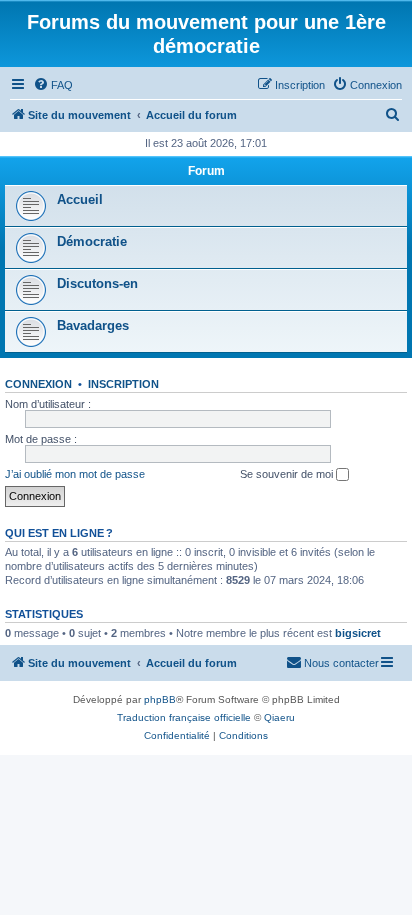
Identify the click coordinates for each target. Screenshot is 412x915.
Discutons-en (97, 283)
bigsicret (358, 633)
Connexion (38, 384)
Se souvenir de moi (288, 474)
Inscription (123, 384)
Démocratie (92, 241)
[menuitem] (53, 85)
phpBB (160, 699)
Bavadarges (93, 325)
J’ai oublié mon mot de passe (75, 474)
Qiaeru (279, 717)
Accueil (80, 199)
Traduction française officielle (184, 717)
